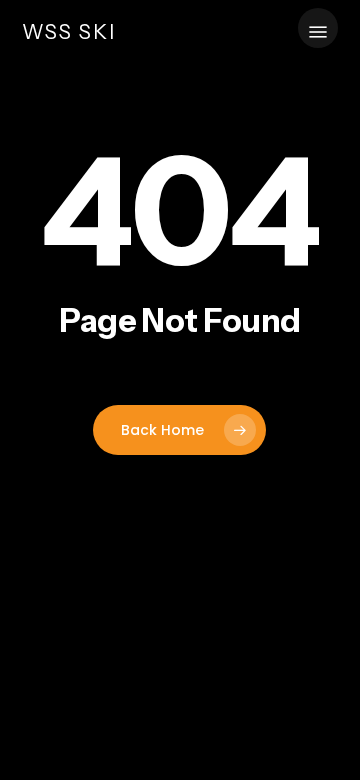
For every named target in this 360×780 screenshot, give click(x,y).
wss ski (69, 32)
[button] (318, 32)
